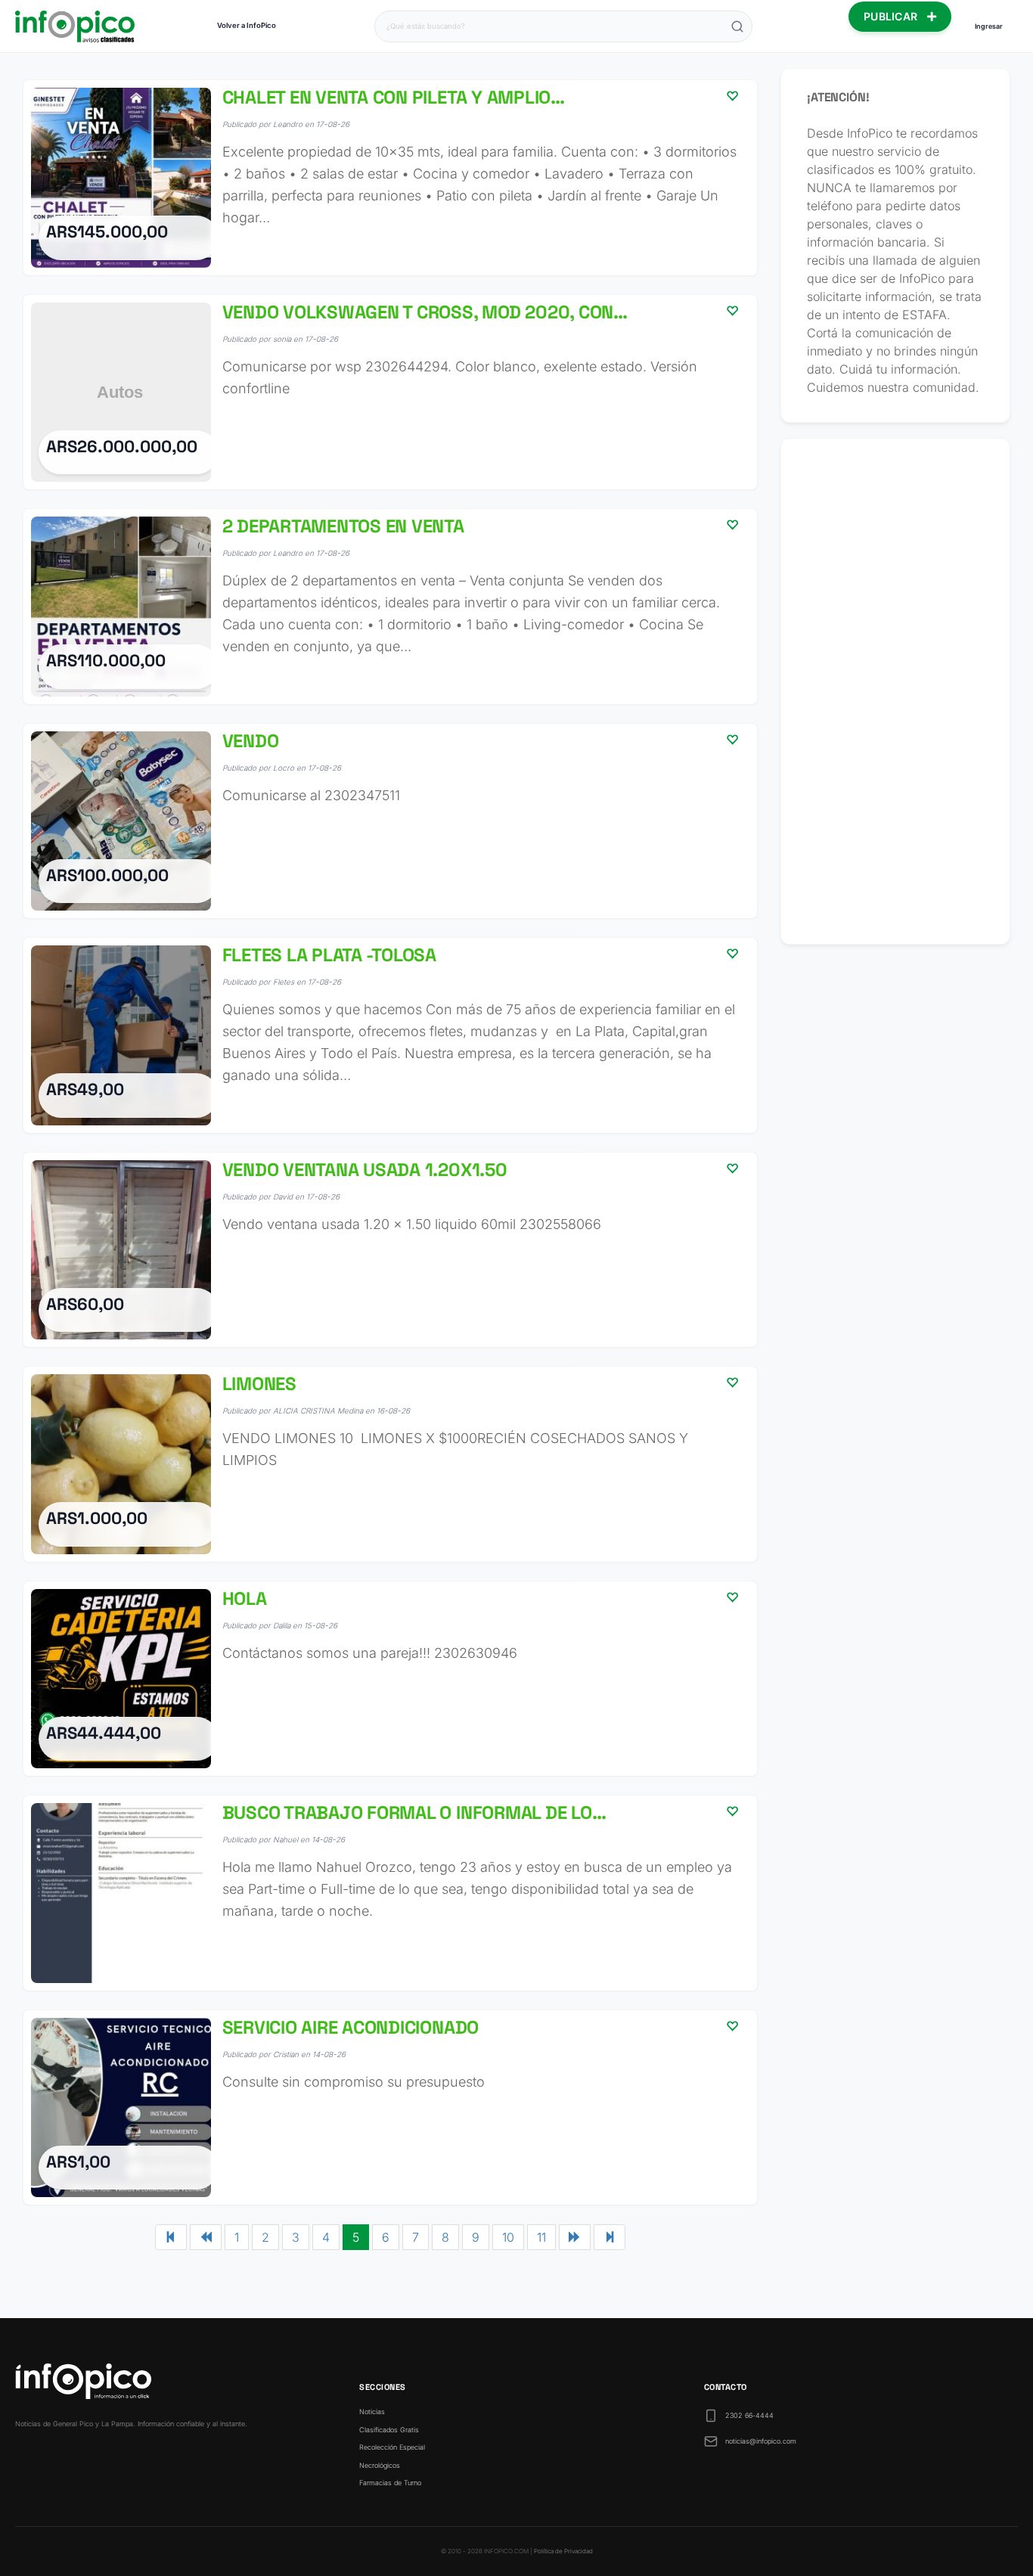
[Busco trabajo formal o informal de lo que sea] (390, 1893)
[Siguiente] (575, 2237)
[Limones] (390, 1464)
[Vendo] (390, 821)
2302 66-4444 (749, 2415)
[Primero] (171, 2237)
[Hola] (390, 1679)
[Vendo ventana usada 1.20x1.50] (390, 1250)
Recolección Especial (392, 2447)
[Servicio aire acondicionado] (390, 2108)
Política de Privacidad (563, 2551)
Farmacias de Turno (390, 2483)
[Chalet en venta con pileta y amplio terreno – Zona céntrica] (390, 178)
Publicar (892, 16)
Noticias (372, 2412)
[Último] (610, 2237)
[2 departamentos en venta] (390, 607)
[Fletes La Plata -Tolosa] (390, 1035)
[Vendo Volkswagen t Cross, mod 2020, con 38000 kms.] (390, 393)
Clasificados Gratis (389, 2430)
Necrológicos (380, 2465)
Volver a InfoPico (247, 25)
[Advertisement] (895, 691)
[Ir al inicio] (75, 26)
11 (541, 2237)
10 (508, 2237)
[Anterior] (206, 2237)
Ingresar (989, 26)
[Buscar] (737, 26)
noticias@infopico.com (761, 2441)
